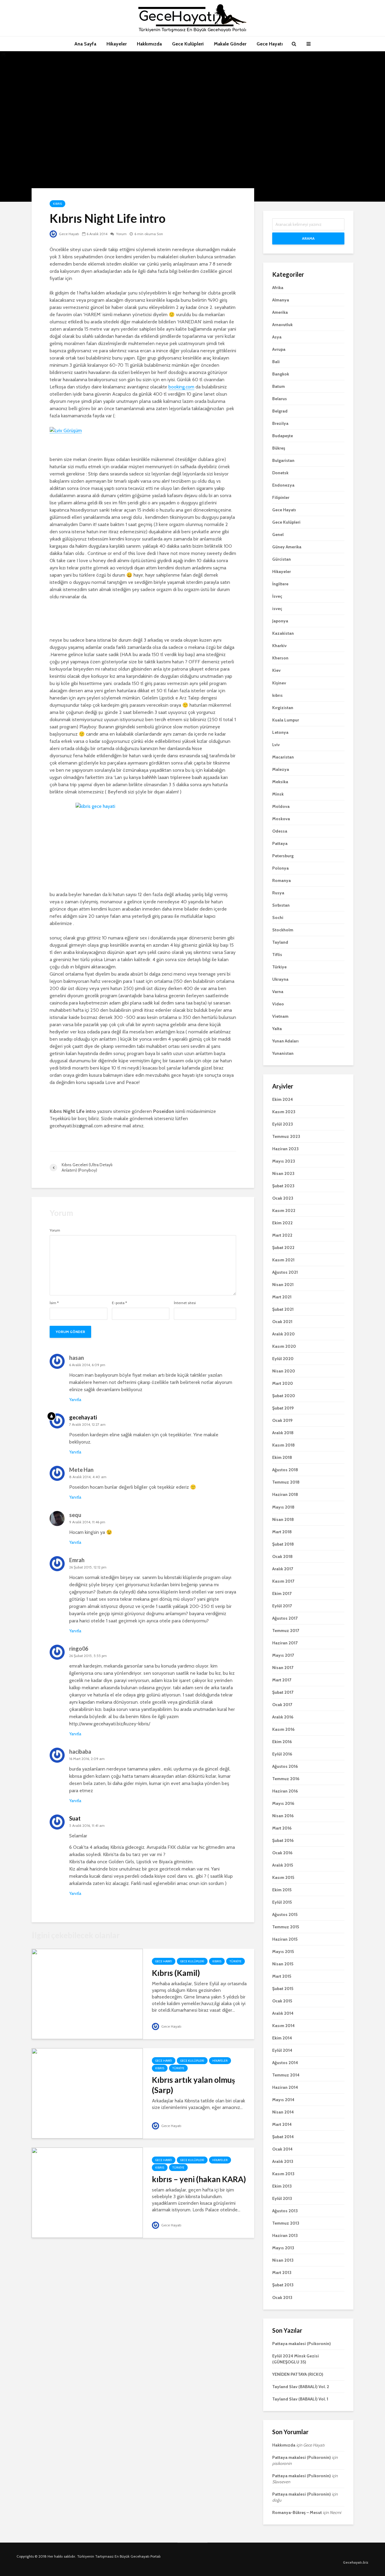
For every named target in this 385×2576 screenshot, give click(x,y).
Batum (279, 386)
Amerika (280, 312)
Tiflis (277, 955)
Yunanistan (283, 1053)
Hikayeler (117, 44)
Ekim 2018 (282, 1457)
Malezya (281, 769)
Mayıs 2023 (284, 1161)
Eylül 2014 (282, 2050)
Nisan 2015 (283, 1964)
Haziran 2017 (285, 1643)
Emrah (77, 1560)
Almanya (281, 300)
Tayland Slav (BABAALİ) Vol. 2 (301, 2387)
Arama (308, 238)
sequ (75, 1515)
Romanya (282, 880)
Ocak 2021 (282, 1322)
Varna (278, 992)
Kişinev (279, 683)
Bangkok (281, 374)
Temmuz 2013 (286, 2223)
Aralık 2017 (283, 1569)
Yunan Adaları (285, 1041)
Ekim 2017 (282, 1593)
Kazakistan (283, 633)
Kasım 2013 (283, 2174)
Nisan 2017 (283, 1668)
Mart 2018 (282, 1532)
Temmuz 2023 (286, 1136)
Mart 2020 (283, 1383)
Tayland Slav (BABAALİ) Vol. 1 (300, 2399)
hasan (77, 1358)
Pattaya (280, 843)
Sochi (278, 917)
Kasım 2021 (283, 1260)
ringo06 (79, 1649)
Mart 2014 (282, 2124)
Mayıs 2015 (283, 1951)
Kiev (276, 670)
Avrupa (279, 349)
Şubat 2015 (283, 1989)
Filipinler (281, 497)
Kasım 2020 (284, 1346)
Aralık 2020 (283, 1334)
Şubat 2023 (283, 1186)
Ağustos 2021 (285, 1272)
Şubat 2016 (283, 1840)
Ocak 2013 (282, 2297)
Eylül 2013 (282, 2198)
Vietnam (280, 1016)
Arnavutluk (282, 325)
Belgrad (280, 411)
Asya (277, 337)
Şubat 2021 (283, 1309)
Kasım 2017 (283, 1581)
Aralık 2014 (283, 2013)
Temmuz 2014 (286, 2075)
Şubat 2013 (283, 2285)
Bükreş (279, 448)
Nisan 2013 (283, 2260)
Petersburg (283, 856)
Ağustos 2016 (285, 1766)
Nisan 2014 (283, 2112)
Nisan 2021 (283, 1285)
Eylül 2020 (283, 1359)
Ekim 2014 (282, 2038)
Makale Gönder (230, 44)
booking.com (181, 387)
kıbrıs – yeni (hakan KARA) (199, 2179)
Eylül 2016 (282, 1754)
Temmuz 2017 (286, 1631)
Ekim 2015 (282, 1890)
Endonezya (283, 485)
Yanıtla (75, 1400)
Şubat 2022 (283, 1248)
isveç (277, 609)
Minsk (278, 794)
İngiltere (280, 584)
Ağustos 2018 (285, 1470)
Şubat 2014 (283, 2137)
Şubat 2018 (283, 1544)
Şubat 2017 (283, 1692)
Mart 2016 (282, 1828)
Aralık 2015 (283, 1865)
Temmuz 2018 (286, 1482)
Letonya (280, 732)
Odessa (280, 831)
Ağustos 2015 (285, 1914)
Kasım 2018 (283, 1445)
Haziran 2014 (285, 2087)
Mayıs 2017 (283, 1655)
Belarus (280, 399)
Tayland (280, 942)
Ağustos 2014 (285, 2063)
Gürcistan (282, 559)
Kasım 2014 (283, 2026)
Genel (278, 534)
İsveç (277, 596)
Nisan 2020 (284, 1371)
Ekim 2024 (283, 1099)
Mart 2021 (282, 1297)
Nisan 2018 (283, 1519)
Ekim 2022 (282, 1223)
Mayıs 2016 (283, 1803)
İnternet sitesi (185, 1303)
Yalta (277, 1029)
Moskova (281, 819)
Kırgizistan (283, 708)
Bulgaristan (283, 460)
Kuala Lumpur (286, 720)
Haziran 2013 (285, 2235)
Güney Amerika (287, 547)
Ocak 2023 (283, 1198)
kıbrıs (57, 204)
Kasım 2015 (283, 1877)
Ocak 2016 (282, 1853)
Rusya (278, 893)
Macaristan (283, 757)
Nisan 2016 (283, 1816)
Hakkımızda (149, 44)
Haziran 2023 (285, 1149)
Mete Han (81, 1470)
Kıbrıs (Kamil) (176, 1973)
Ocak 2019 (282, 1420)
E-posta (119, 1303)
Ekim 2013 (282, 2186)
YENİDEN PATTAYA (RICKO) (298, 2374)
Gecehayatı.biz (356, 2562)
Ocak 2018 (282, 1556)
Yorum (121, 234)
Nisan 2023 (283, 1173)
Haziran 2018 (285, 1494)
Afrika (278, 288)
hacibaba (80, 1752)
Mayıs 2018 (283, 1507)
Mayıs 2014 (283, 2100)
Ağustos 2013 (285, 2211)
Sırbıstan (281, 905)
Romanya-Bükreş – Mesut (297, 2512)
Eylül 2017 (282, 1606)
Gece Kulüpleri (188, 44)
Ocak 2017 (282, 1705)
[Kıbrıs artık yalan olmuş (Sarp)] (87, 2093)
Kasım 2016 (283, 1729)
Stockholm (283, 930)
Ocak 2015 (282, 2001)
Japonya (280, 621)
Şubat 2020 (284, 1396)
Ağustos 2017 (285, 1618)
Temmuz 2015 (286, 1927)
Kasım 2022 (284, 1210)
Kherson (280, 658)
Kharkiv (279, 646)
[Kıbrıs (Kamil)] (87, 1994)
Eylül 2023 (283, 1124)
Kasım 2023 (284, 1112)
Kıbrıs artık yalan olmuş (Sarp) (193, 2085)
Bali (276, 362)
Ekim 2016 (282, 1742)
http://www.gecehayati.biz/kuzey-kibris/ (110, 1724)
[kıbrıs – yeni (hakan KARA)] (87, 2192)
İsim (54, 1303)
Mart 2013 (282, 2272)
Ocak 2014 (282, 2149)
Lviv (276, 745)
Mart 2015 (282, 1976)
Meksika (280, 782)
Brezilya (280, 423)
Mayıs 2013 (283, 2248)
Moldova (281, 806)
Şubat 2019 (283, 1408)
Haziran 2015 (285, 1939)
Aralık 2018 (283, 1433)
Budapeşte (283, 436)
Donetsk (280, 473)
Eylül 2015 (282, 1902)
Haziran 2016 (285, 1791)
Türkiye (236, 1961)
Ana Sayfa (85, 44)
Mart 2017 (282, 1680)
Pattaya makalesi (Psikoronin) (302, 2344)
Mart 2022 (282, 1235)
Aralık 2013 (283, 2161)
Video (278, 1004)
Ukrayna (280, 979)
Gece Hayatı (270, 44)
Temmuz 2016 (286, 1779)
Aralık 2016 (283, 1717)
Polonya (280, 868)
